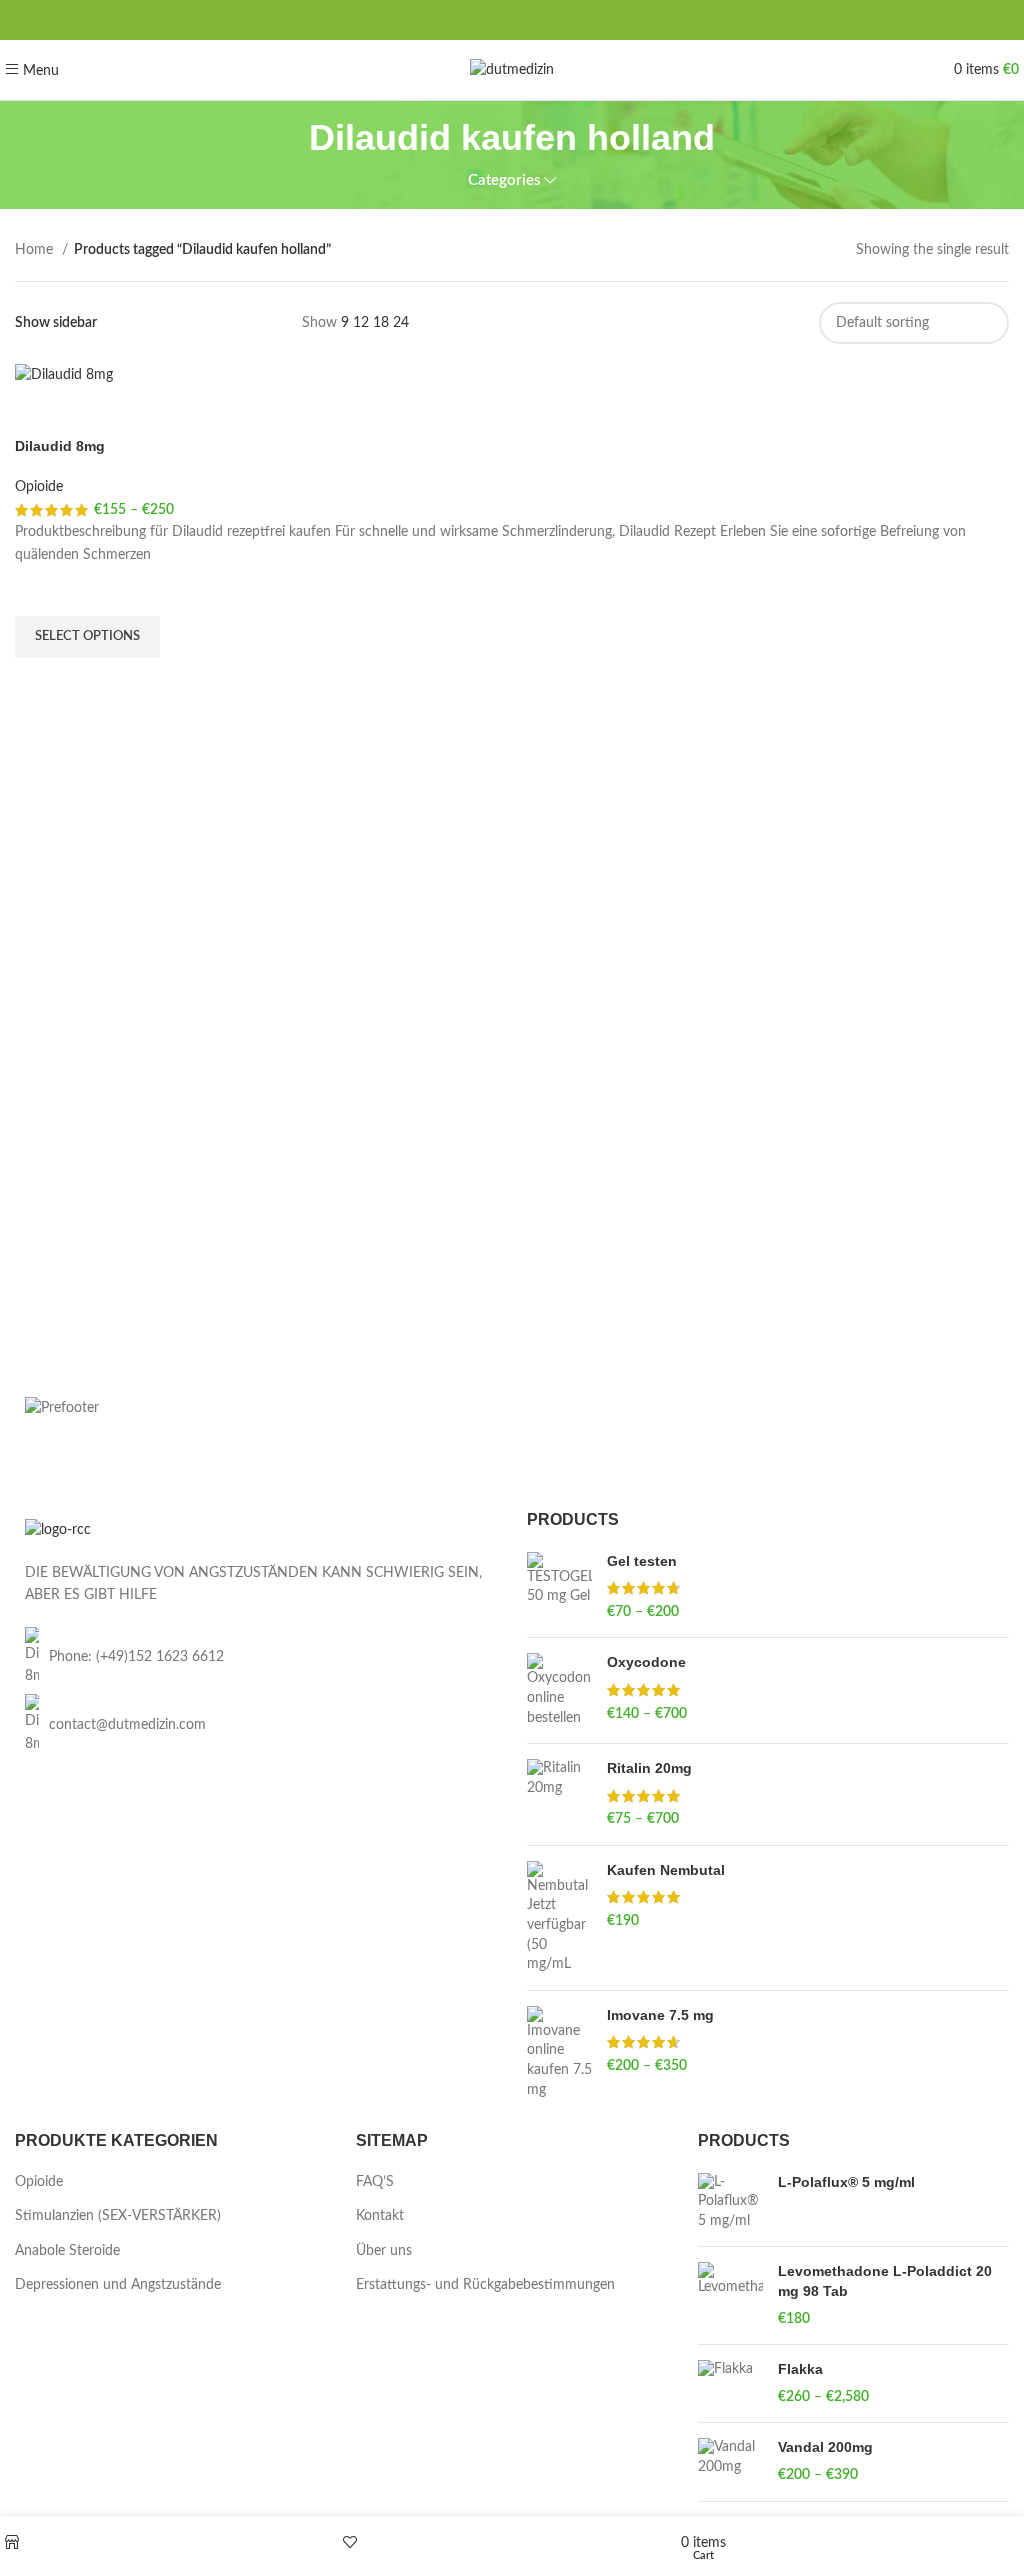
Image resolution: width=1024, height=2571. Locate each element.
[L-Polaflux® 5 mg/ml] (730, 2202)
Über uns (384, 2251)
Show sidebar (56, 323)
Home (36, 250)
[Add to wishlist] (40, 591)
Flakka (800, 2369)
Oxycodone (646, 1662)
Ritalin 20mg (649, 1768)
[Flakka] (730, 2383)
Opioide (39, 487)
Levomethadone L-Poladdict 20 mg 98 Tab (885, 2281)
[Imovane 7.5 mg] (559, 2053)
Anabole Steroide (67, 2251)
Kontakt (380, 2216)
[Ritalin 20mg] (559, 1794)
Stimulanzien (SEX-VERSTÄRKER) (118, 2216)
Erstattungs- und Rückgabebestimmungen (485, 2285)
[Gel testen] (559, 1587)
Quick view (40, 683)
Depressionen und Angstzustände (118, 2285)
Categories (504, 180)
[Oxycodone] (559, 1690)
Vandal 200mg (825, 2447)
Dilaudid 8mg (60, 446)
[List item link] (256, 1657)
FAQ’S (375, 2182)
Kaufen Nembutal (666, 1870)
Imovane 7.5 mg (660, 2015)
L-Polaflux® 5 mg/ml (846, 2182)
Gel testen (642, 1561)
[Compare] (40, 412)
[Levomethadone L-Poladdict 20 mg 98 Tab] (730, 2295)
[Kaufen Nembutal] (559, 1918)
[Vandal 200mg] (730, 2461)
